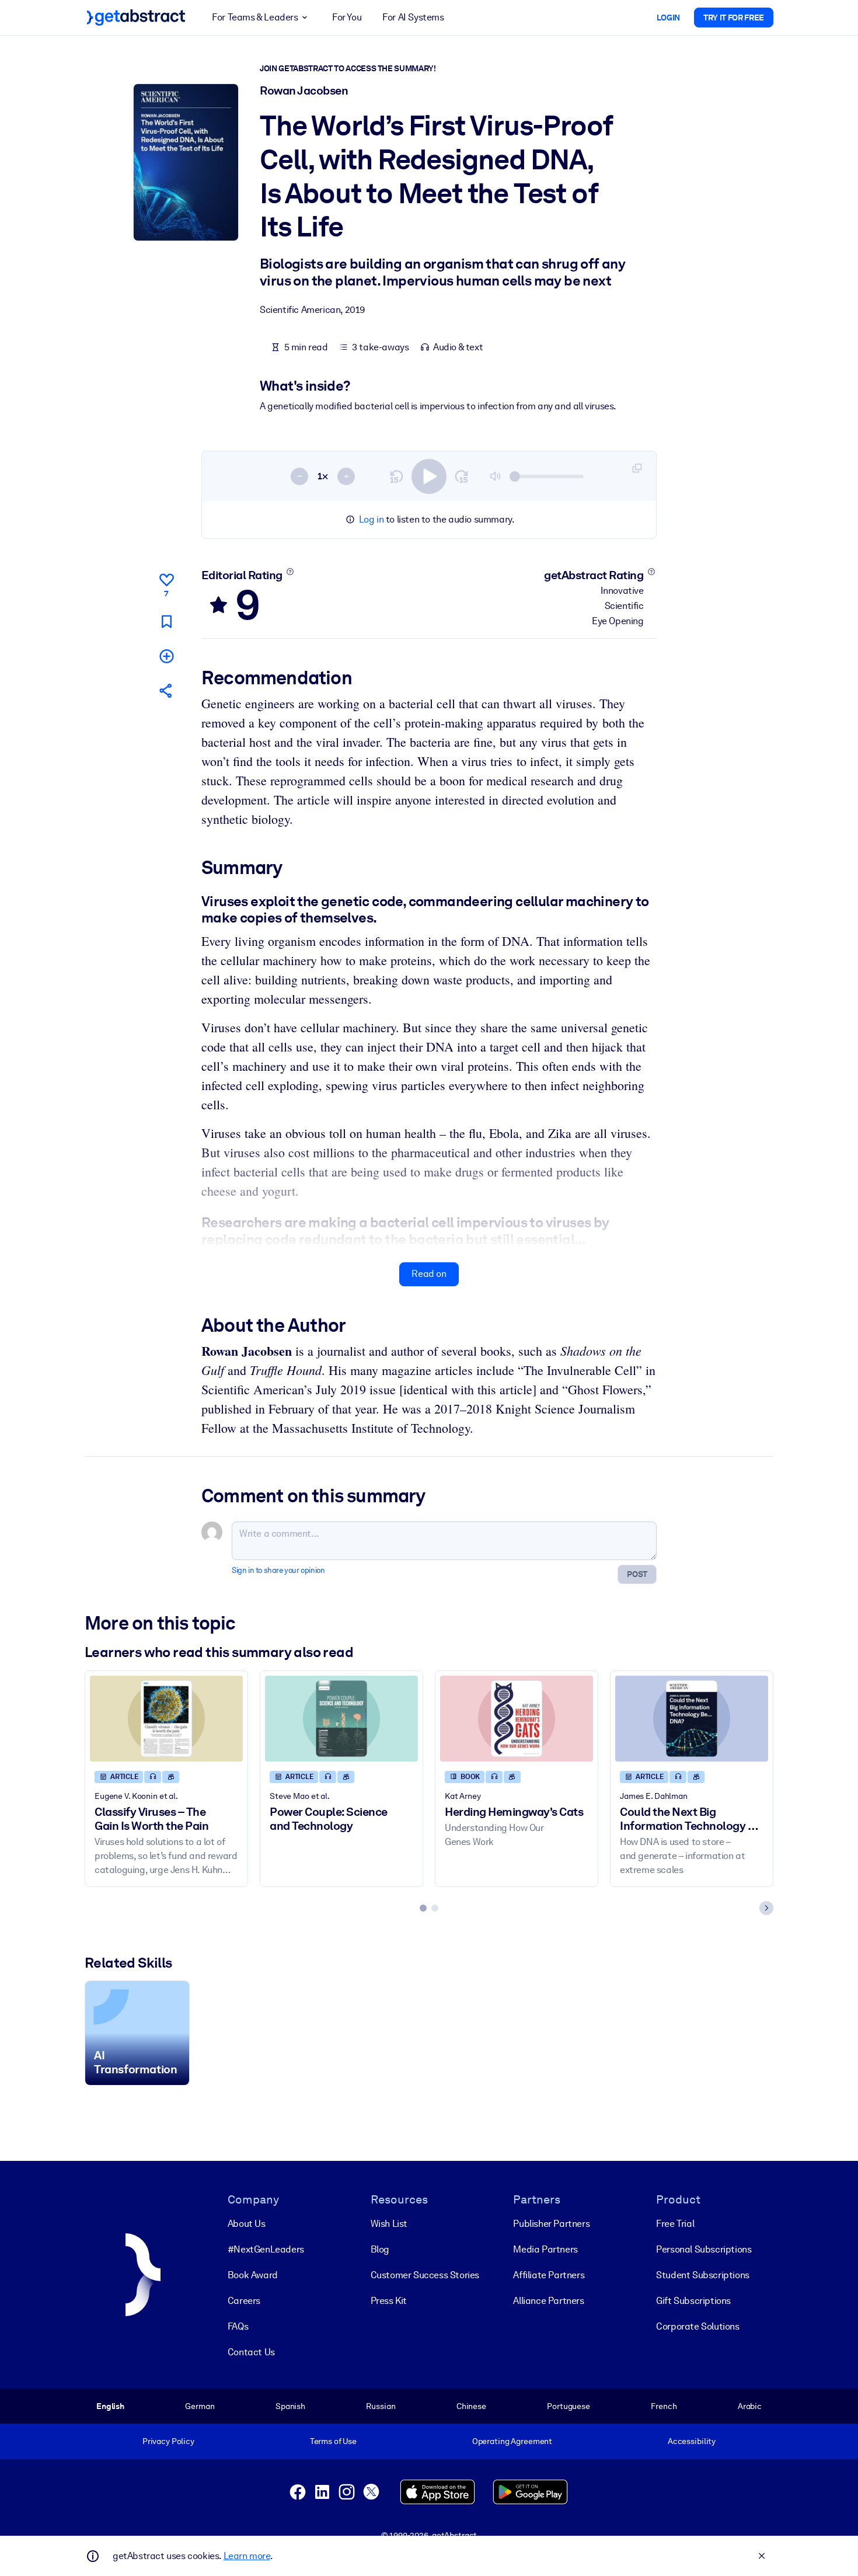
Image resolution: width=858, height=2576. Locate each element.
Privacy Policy (168, 2441)
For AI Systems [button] (413, 17)
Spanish (290, 2406)
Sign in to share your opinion (278, 1570)
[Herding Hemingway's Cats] (517, 1719)
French (664, 2406)
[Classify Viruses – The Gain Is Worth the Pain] (166, 1719)
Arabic (750, 2406)
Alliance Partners (548, 2301)
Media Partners (545, 2249)
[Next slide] (766, 1908)
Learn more (247, 2556)
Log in (372, 519)
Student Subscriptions (703, 2275)
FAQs (238, 2326)
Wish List (389, 2224)
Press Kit (389, 2301)
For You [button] (347, 17)
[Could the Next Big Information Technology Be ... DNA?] (692, 1719)
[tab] (423, 1908)
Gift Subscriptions (693, 2301)
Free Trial (675, 2224)
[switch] (429, 476)
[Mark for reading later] (166, 622)
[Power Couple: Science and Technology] (341, 1719)
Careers (244, 2301)
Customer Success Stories (425, 2275)
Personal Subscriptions (704, 2249)
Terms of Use (333, 2441)
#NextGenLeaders (266, 2249)
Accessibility (692, 2441)
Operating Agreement (512, 2441)
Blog (380, 2249)
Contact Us (251, 2352)
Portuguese (568, 2406)
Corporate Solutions (697, 2326)
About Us (247, 2224)
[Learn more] (290, 572)
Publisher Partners (551, 2224)
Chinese (471, 2406)
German (200, 2406)
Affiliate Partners (549, 2275)
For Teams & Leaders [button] (255, 17)
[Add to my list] (166, 656)
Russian (381, 2406)
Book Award (253, 2275)
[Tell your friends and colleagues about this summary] (166, 690)
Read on (429, 1274)
